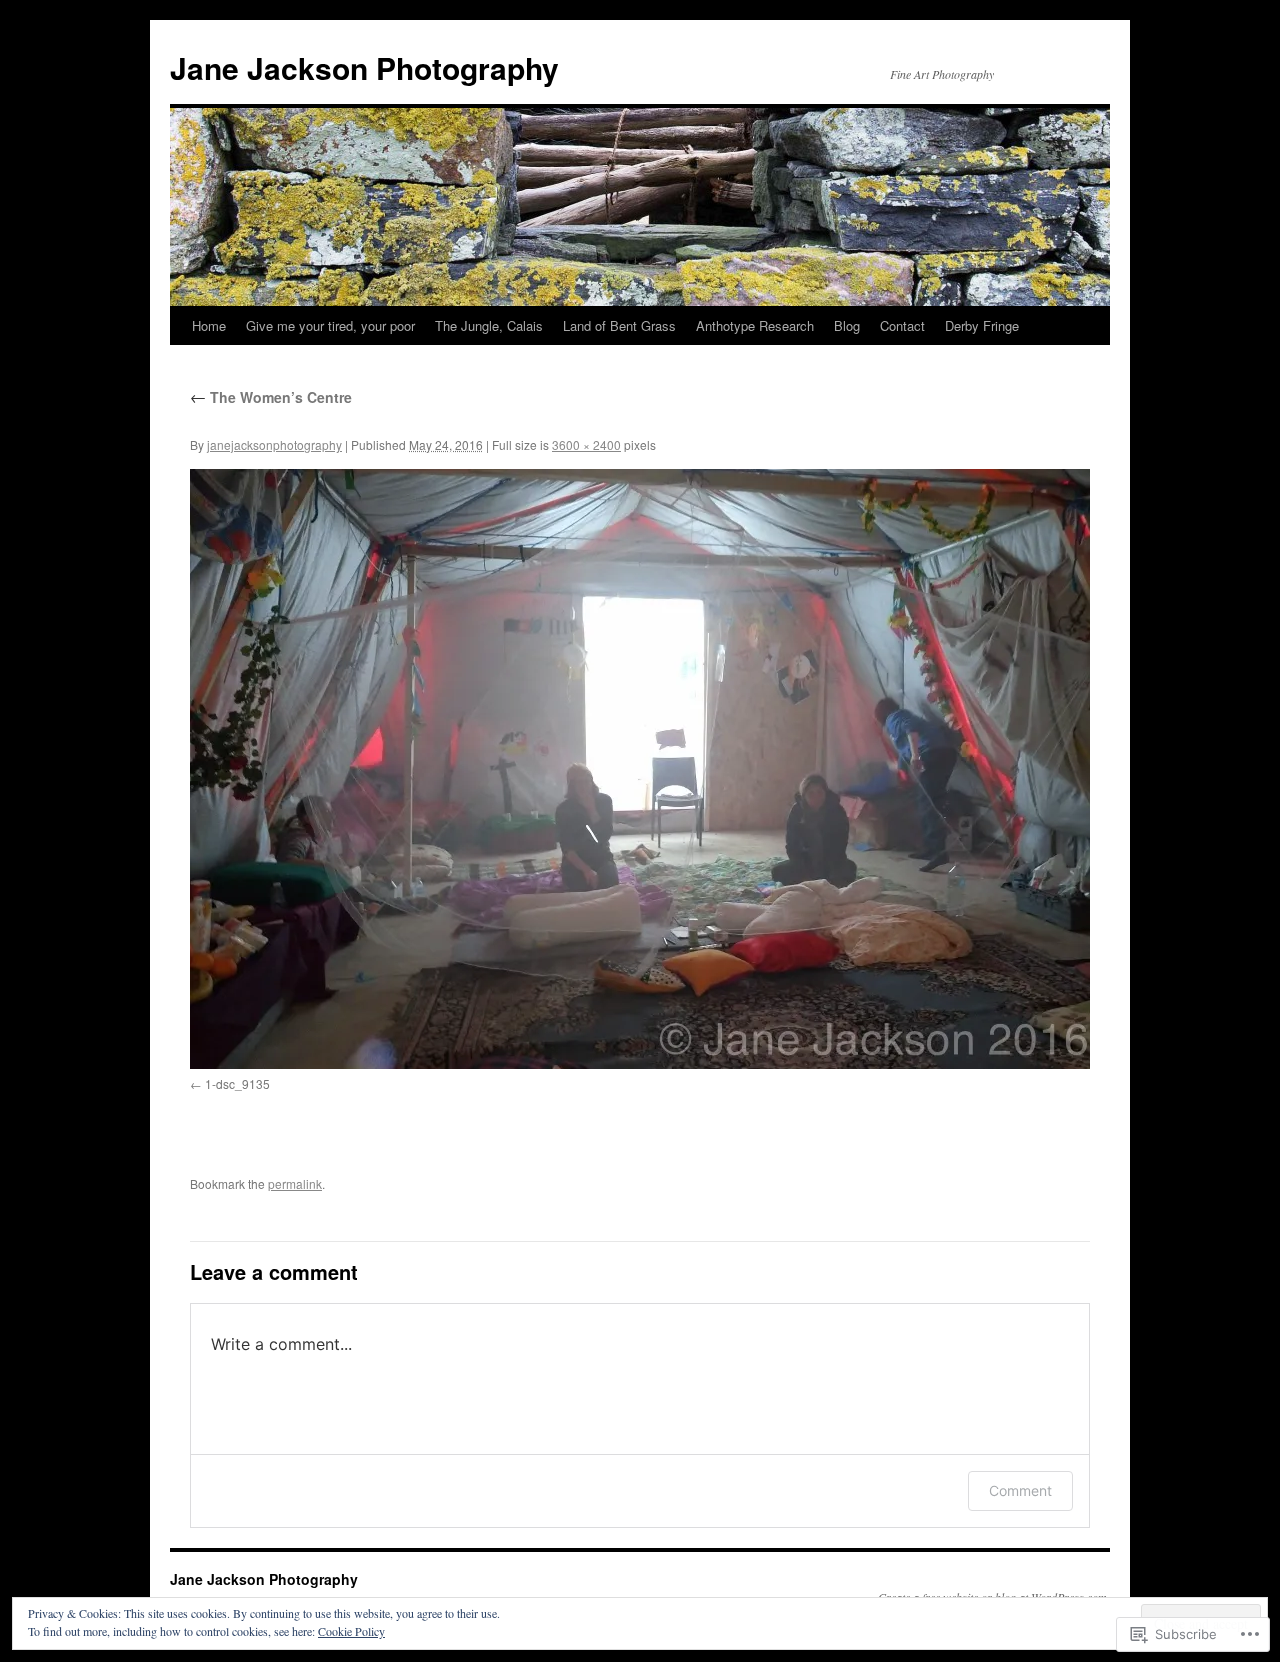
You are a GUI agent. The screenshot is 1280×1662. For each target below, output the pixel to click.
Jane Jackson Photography (364, 67)
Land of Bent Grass (619, 325)
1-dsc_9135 (237, 1083)
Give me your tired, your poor (330, 325)
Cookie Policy (351, 1631)
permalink (295, 1183)
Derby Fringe (982, 325)
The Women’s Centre (271, 397)
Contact (902, 325)
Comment (1020, 1490)
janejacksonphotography (274, 444)
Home (209, 325)
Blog (847, 325)
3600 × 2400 (586, 444)
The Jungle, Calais (489, 325)
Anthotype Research (755, 325)
